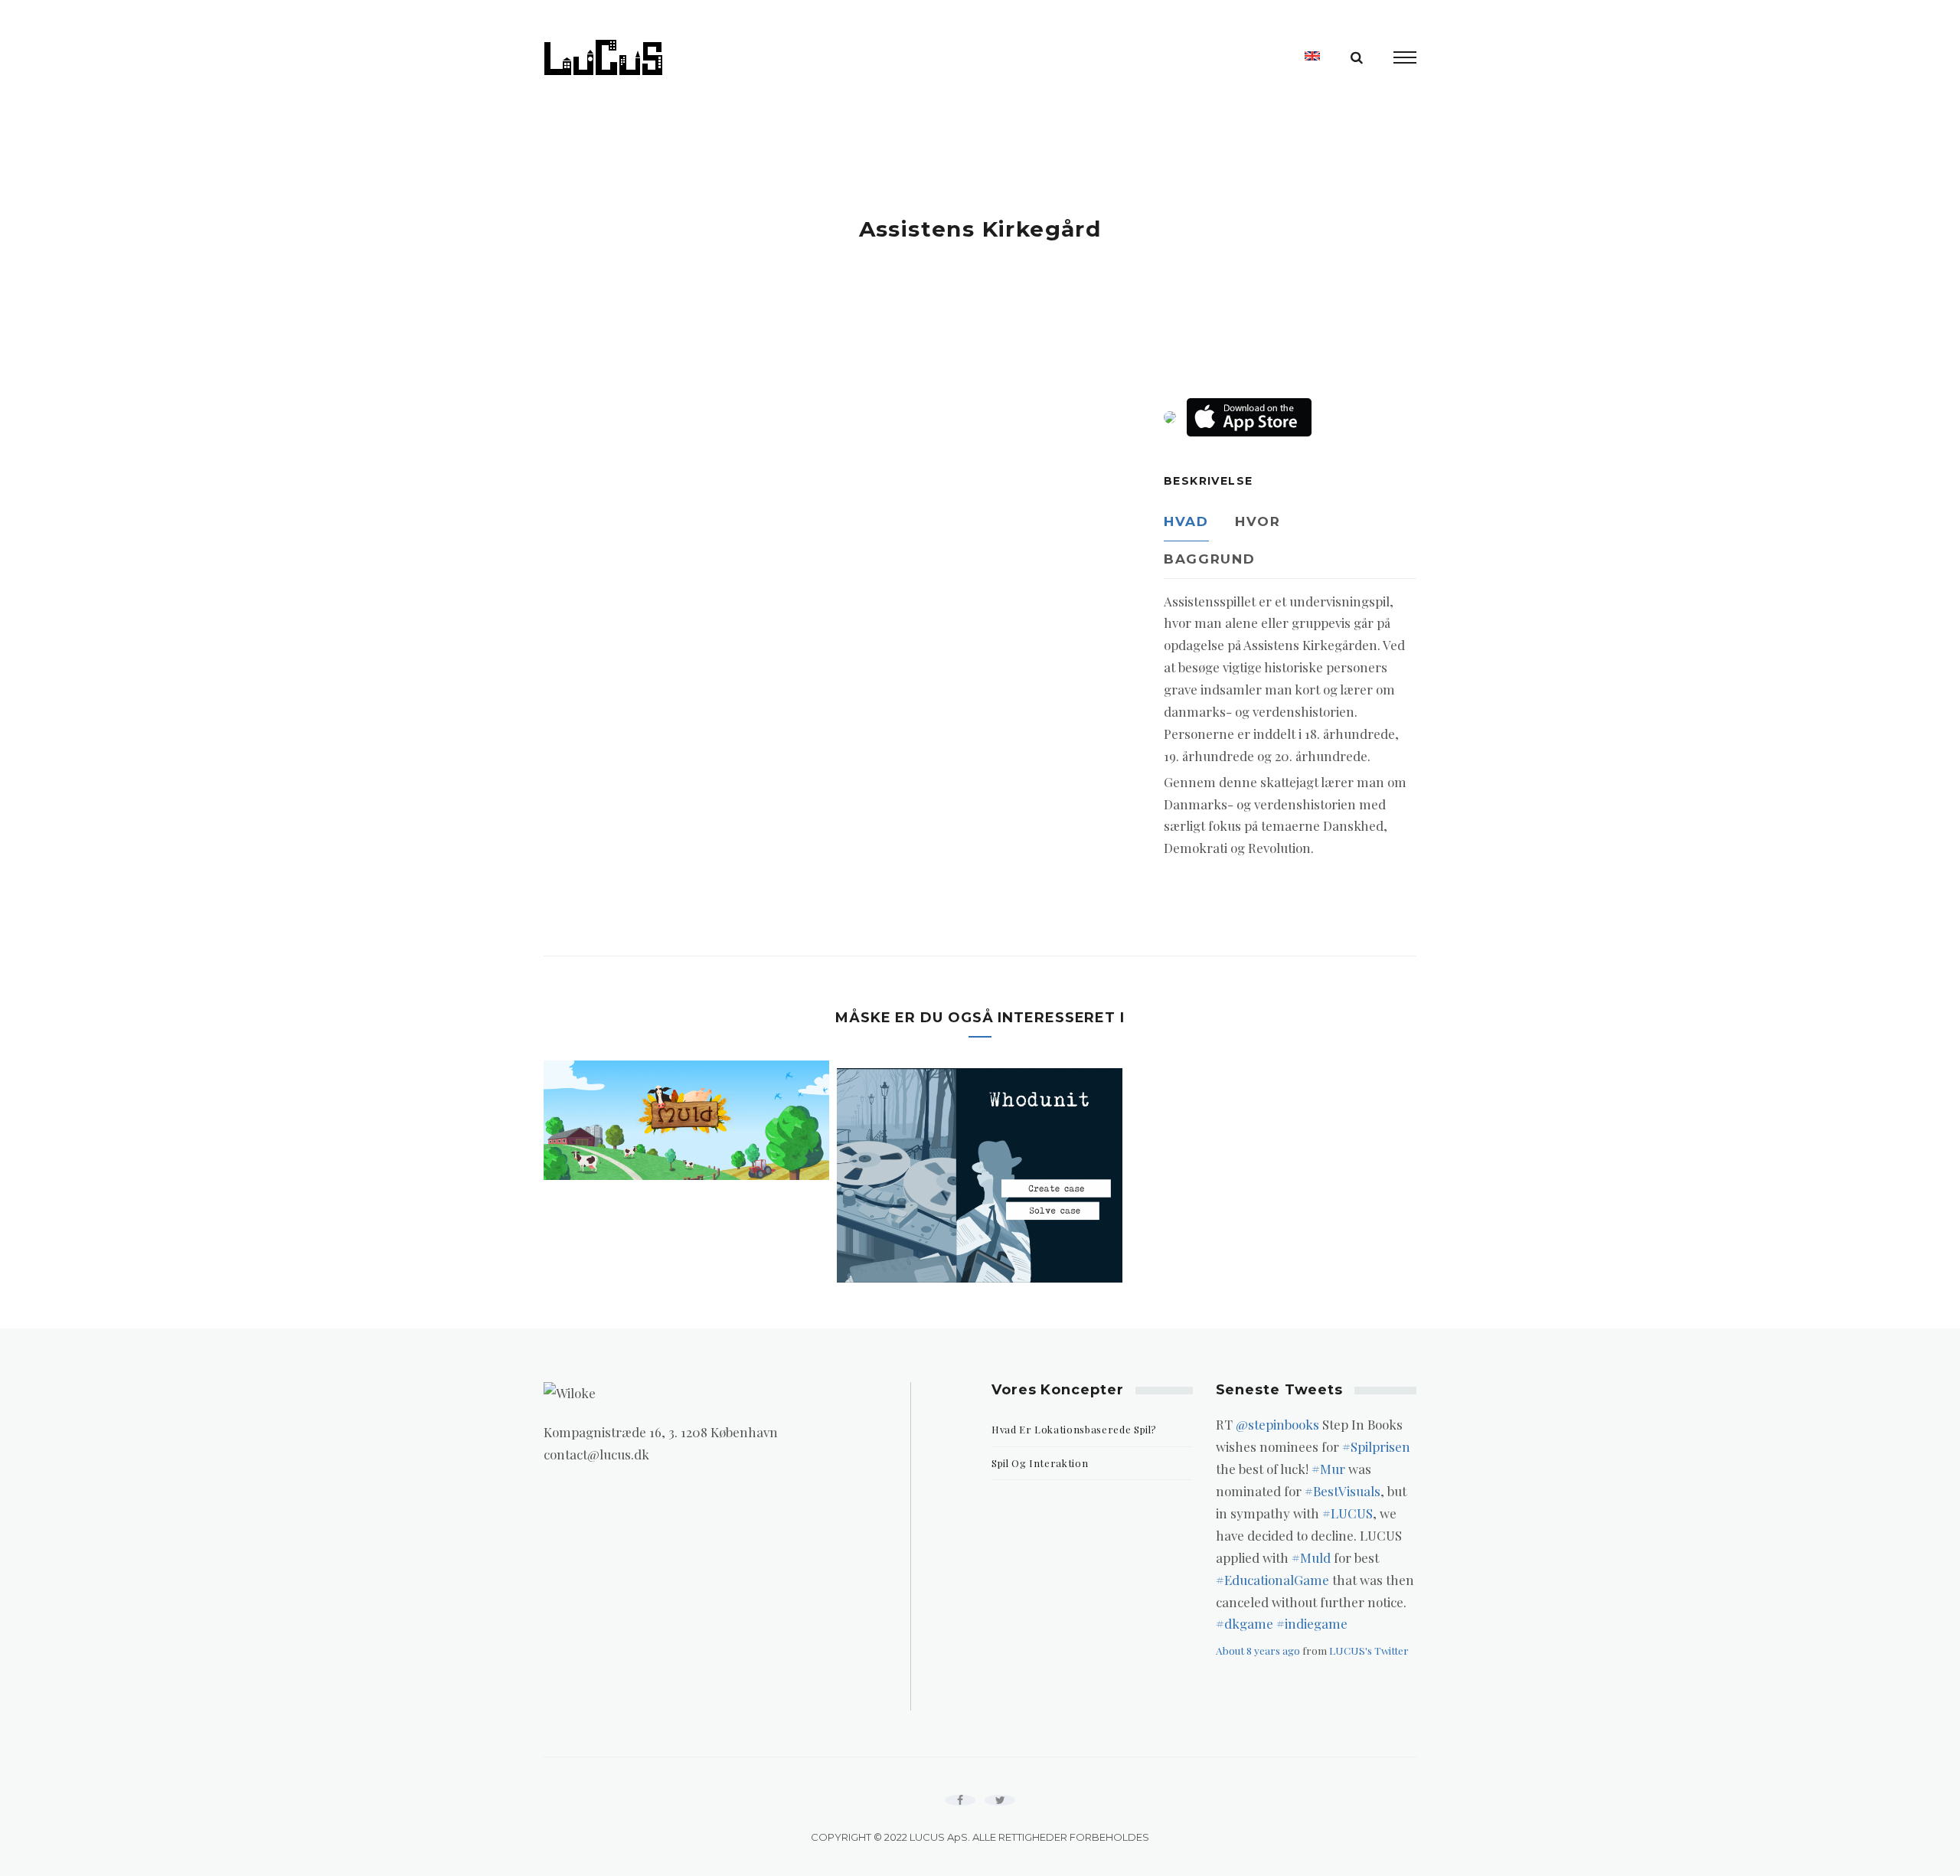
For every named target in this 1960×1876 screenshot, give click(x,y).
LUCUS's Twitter (1369, 1650)
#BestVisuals (1343, 1491)
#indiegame (1312, 1623)
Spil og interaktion (1040, 1463)
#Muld (1311, 1557)
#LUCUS (1347, 1513)
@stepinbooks (1277, 1424)
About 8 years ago (1258, 1650)
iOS (1249, 417)
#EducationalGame (1272, 1580)
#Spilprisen (1376, 1446)
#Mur (1328, 1469)
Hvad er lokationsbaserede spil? (1074, 1429)
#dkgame (1245, 1623)
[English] (1312, 56)
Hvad (1186, 521)
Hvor (1258, 521)
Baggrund (1210, 559)
